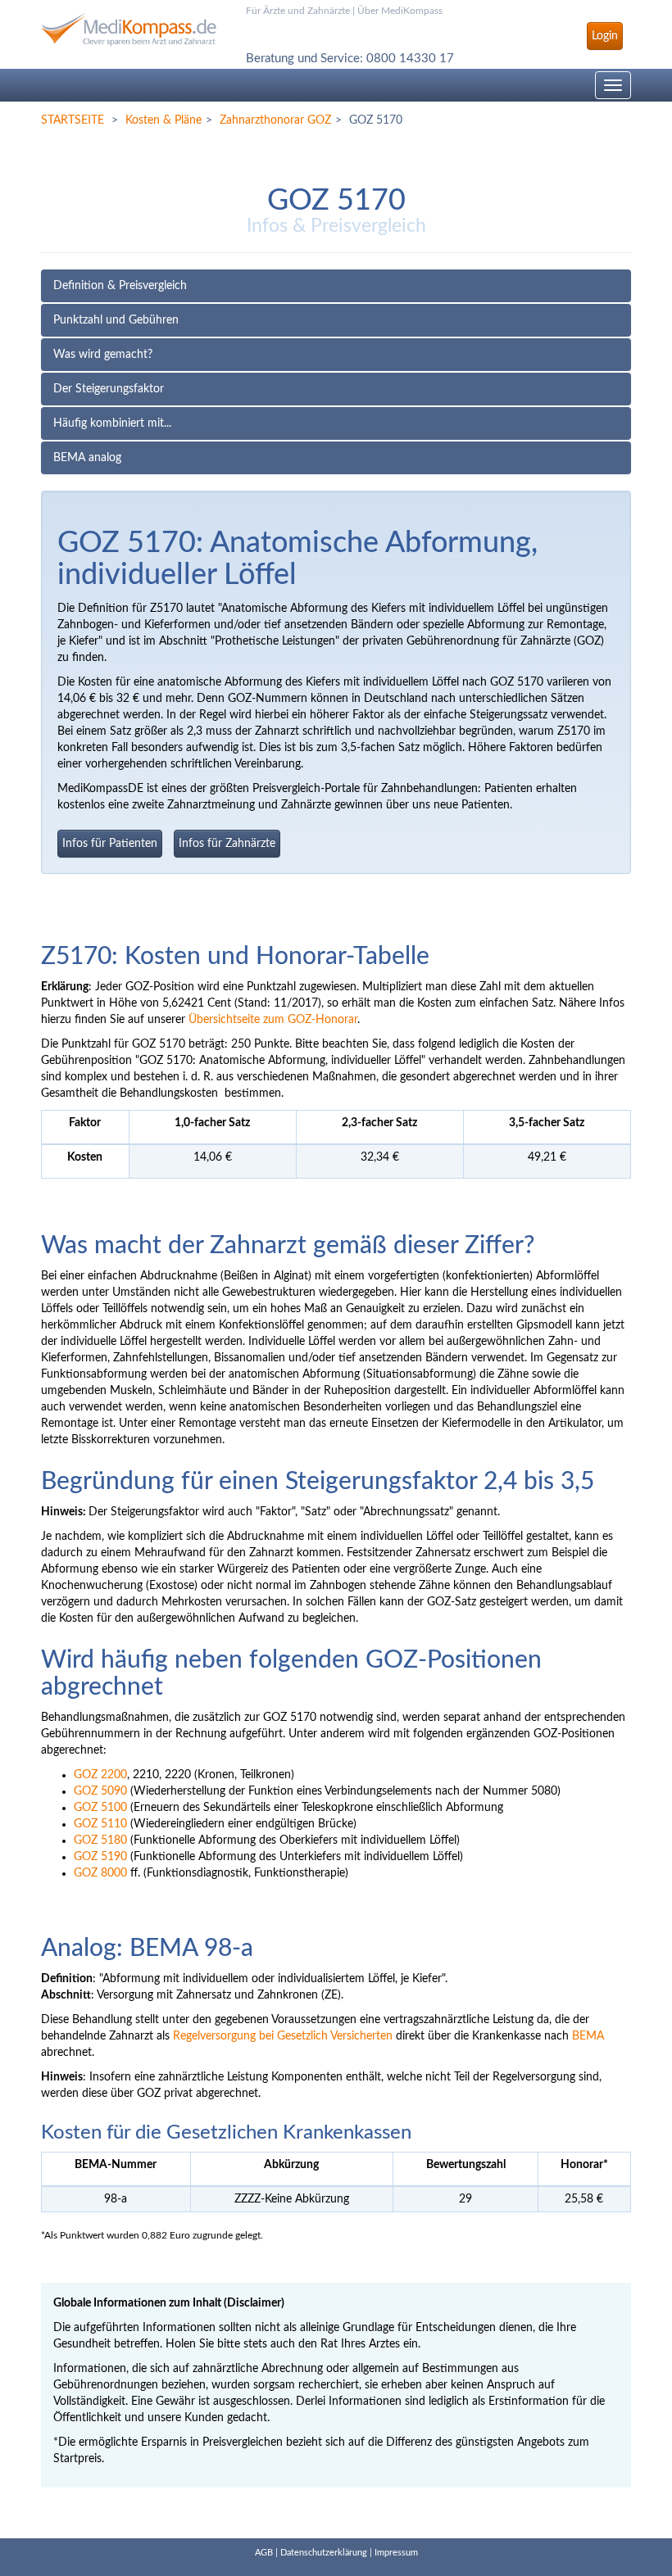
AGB (264, 2553)
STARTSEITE (73, 120)
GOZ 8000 (100, 1873)
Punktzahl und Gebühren (116, 320)
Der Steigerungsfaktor (109, 389)
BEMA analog (87, 458)
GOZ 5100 (100, 1808)
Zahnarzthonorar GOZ (275, 120)
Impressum (396, 2553)
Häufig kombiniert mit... (112, 423)
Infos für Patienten (110, 844)
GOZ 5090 (100, 1791)
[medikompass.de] (131, 23)
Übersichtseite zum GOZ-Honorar (273, 1020)
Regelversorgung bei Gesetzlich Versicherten (283, 2036)
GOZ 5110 (100, 1824)
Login (605, 36)
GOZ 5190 (100, 1857)
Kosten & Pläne (163, 120)
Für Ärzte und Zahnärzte (298, 11)
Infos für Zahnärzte (227, 844)
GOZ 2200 (100, 1775)
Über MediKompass (400, 11)
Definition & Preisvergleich (120, 286)
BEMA (588, 2036)
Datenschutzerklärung (324, 2553)
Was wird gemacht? (103, 355)
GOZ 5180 (100, 1840)
